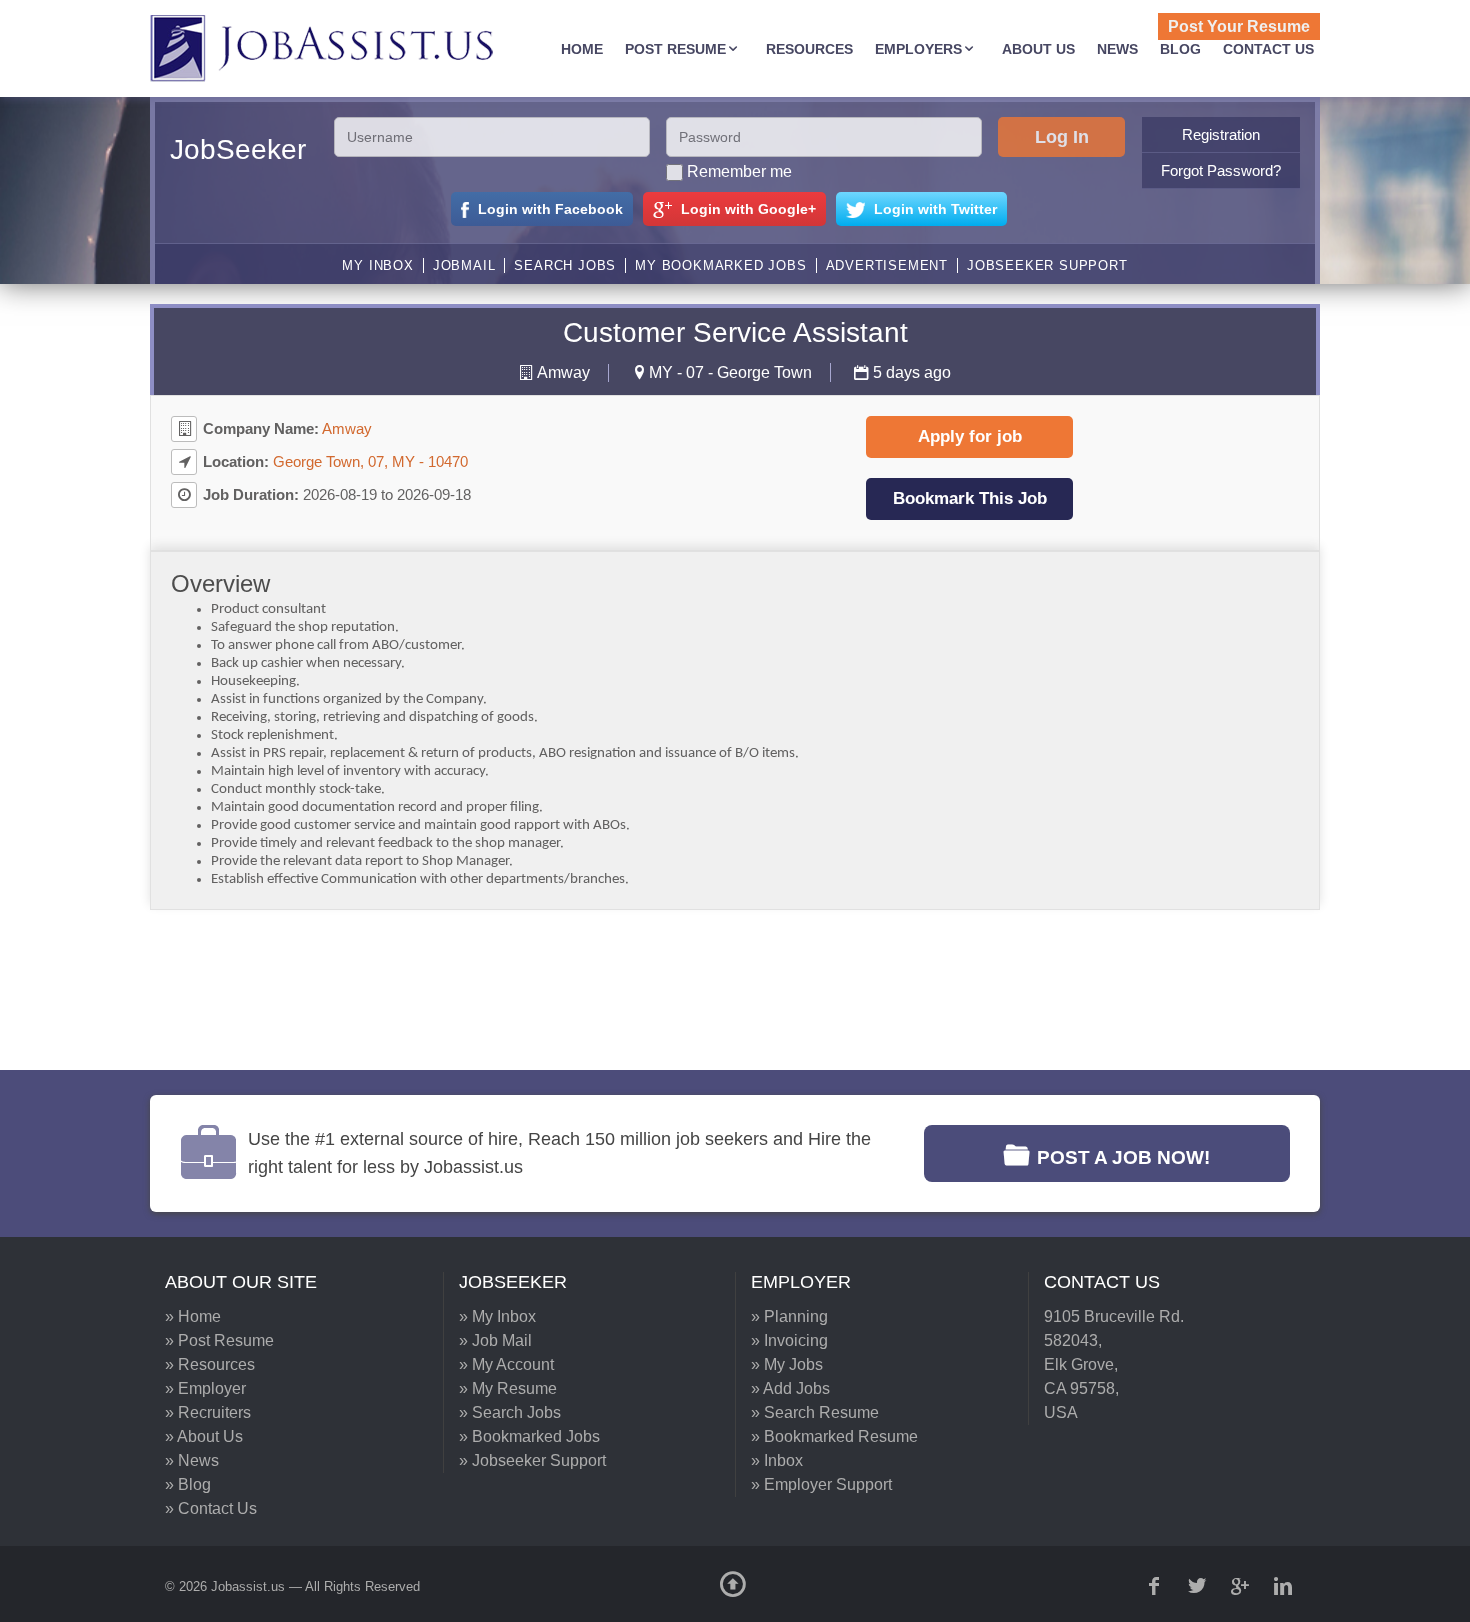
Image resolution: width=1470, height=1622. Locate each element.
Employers (918, 49)
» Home (193, 1316)
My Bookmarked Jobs (720, 265)
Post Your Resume (1239, 26)
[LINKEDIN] (1285, 1586)
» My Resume (508, 1388)
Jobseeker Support (1047, 265)
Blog (1180, 49)
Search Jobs (565, 265)
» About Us (204, 1436)
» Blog (188, 1484)
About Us (1038, 49)
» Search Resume (815, 1412)
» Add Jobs (790, 1388)
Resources (809, 49)
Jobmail (464, 265)
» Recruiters (208, 1412)
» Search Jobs (510, 1412)
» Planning (789, 1316)
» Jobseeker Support (532, 1460)
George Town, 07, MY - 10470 (370, 461)
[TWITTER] (1199, 1586)
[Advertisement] (720, 990)
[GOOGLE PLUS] (1242, 1586)
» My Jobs (787, 1364)
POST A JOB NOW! (1123, 1157)
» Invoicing (789, 1340)
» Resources (210, 1364)
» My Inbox (497, 1316)
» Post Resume (219, 1340)
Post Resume (675, 49)
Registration (1221, 134)
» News (192, 1460)
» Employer (205, 1388)
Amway (563, 372)
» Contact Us (211, 1508)
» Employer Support (821, 1484)
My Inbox (377, 265)
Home (582, 49)
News (1117, 49)
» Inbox (777, 1460)
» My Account (506, 1364)
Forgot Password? (1221, 170)
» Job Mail (495, 1340)
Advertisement (887, 265)
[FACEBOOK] (1156, 1586)
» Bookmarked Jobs (529, 1436)
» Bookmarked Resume (834, 1436)
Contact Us (1268, 49)
